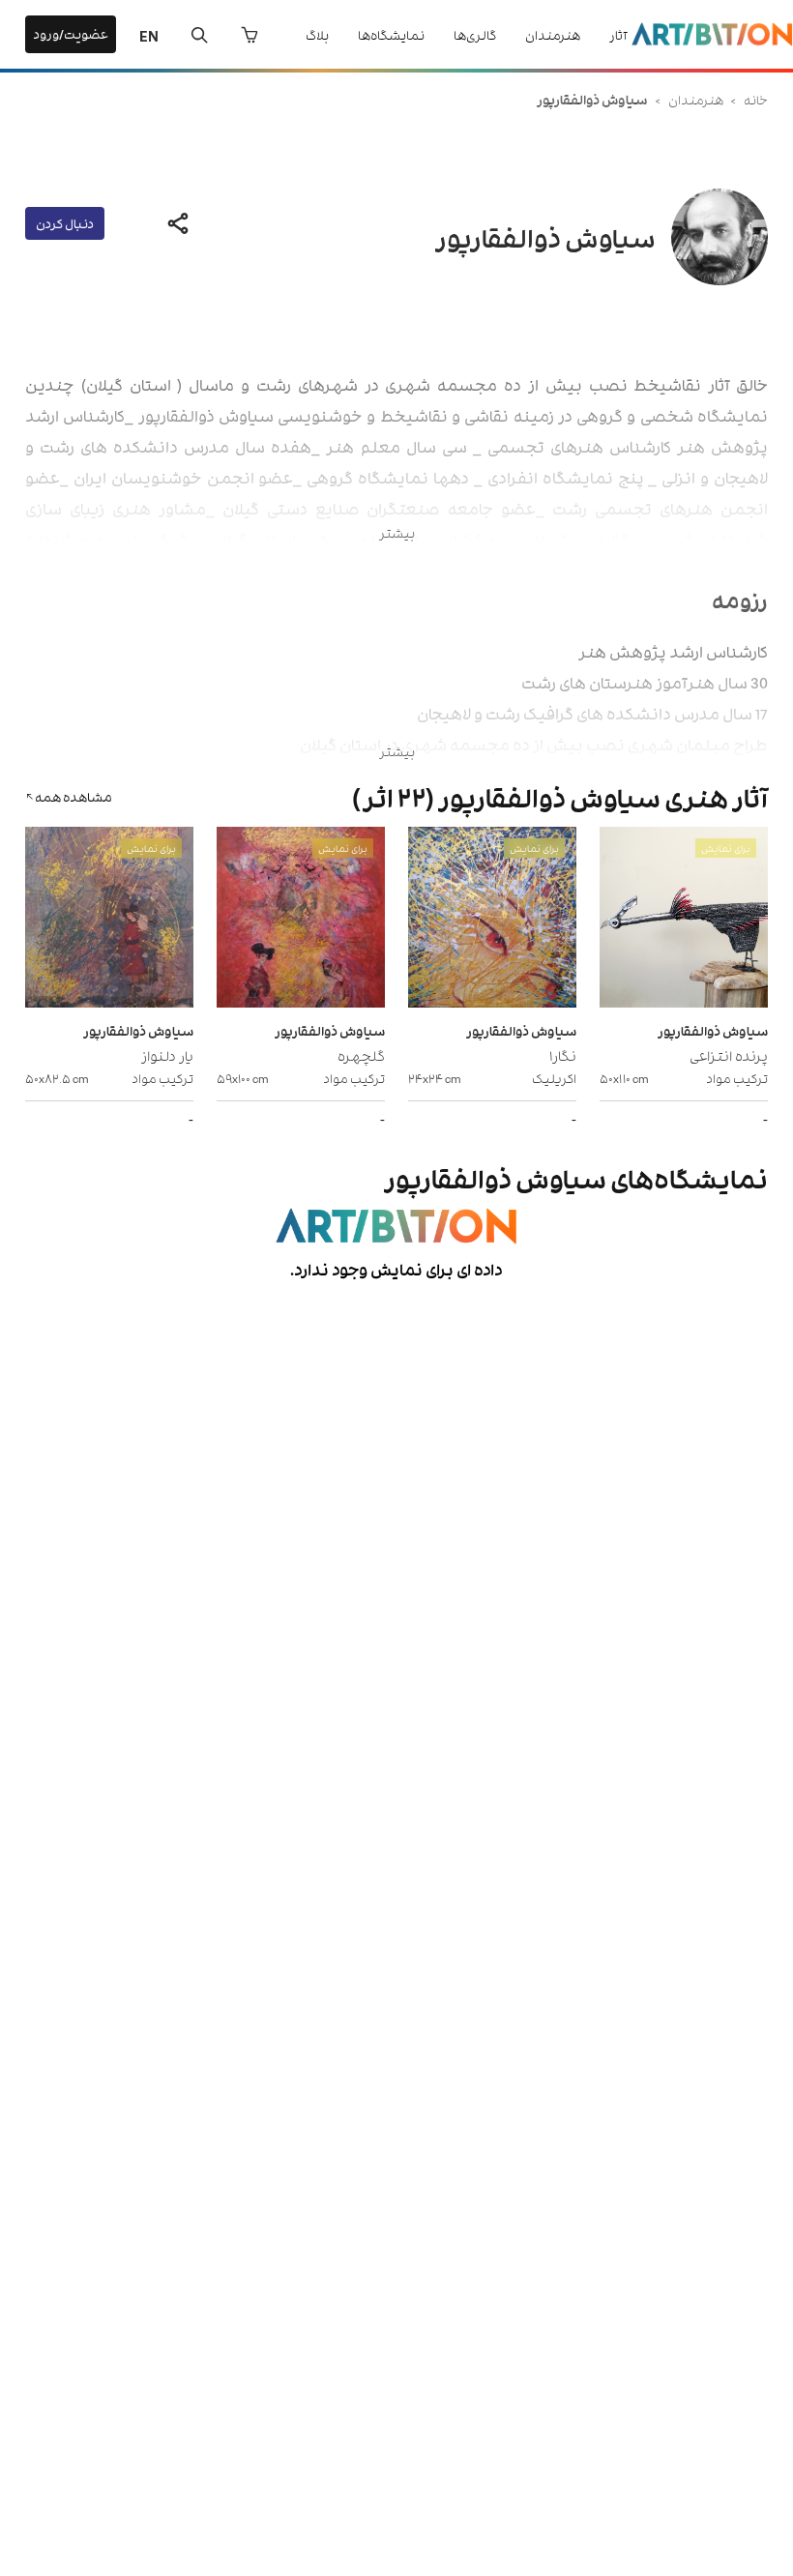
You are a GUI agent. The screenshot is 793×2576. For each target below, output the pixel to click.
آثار (618, 34)
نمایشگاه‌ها (391, 34)
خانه (756, 99)
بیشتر (397, 532)
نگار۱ (563, 1054)
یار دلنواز (167, 1054)
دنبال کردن (65, 223)
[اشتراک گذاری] (178, 223)
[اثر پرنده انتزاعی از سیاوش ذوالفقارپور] (684, 920)
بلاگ (317, 34)
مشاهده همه (73, 796)
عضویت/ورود (71, 33)
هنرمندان (553, 34)
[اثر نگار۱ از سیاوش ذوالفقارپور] (492, 920)
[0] (250, 35)
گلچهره (361, 1054)
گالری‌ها (475, 34)
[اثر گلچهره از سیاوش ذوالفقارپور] (301, 920)
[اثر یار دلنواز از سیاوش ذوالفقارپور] (109, 920)
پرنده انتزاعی (729, 1054)
